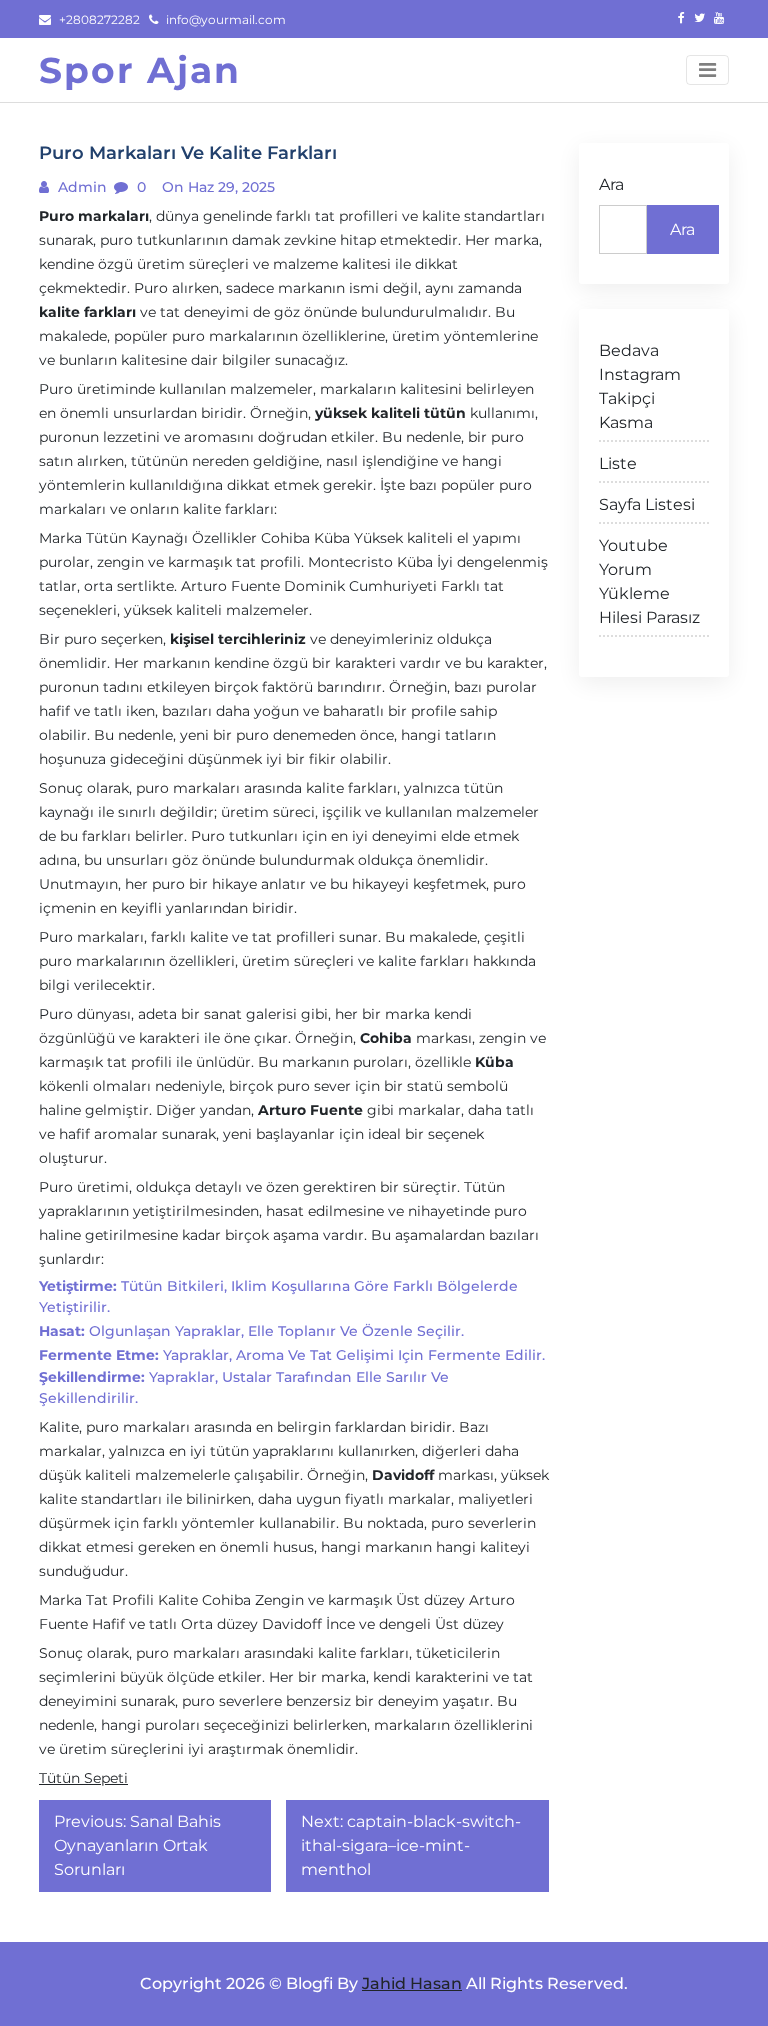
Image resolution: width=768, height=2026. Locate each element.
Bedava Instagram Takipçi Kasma (640, 386)
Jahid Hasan (412, 1983)
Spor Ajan (140, 70)
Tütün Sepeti (83, 1778)
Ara (611, 184)
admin (80, 187)
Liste (618, 463)
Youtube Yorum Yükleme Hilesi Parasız (649, 581)
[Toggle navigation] (707, 70)
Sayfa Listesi (647, 504)
